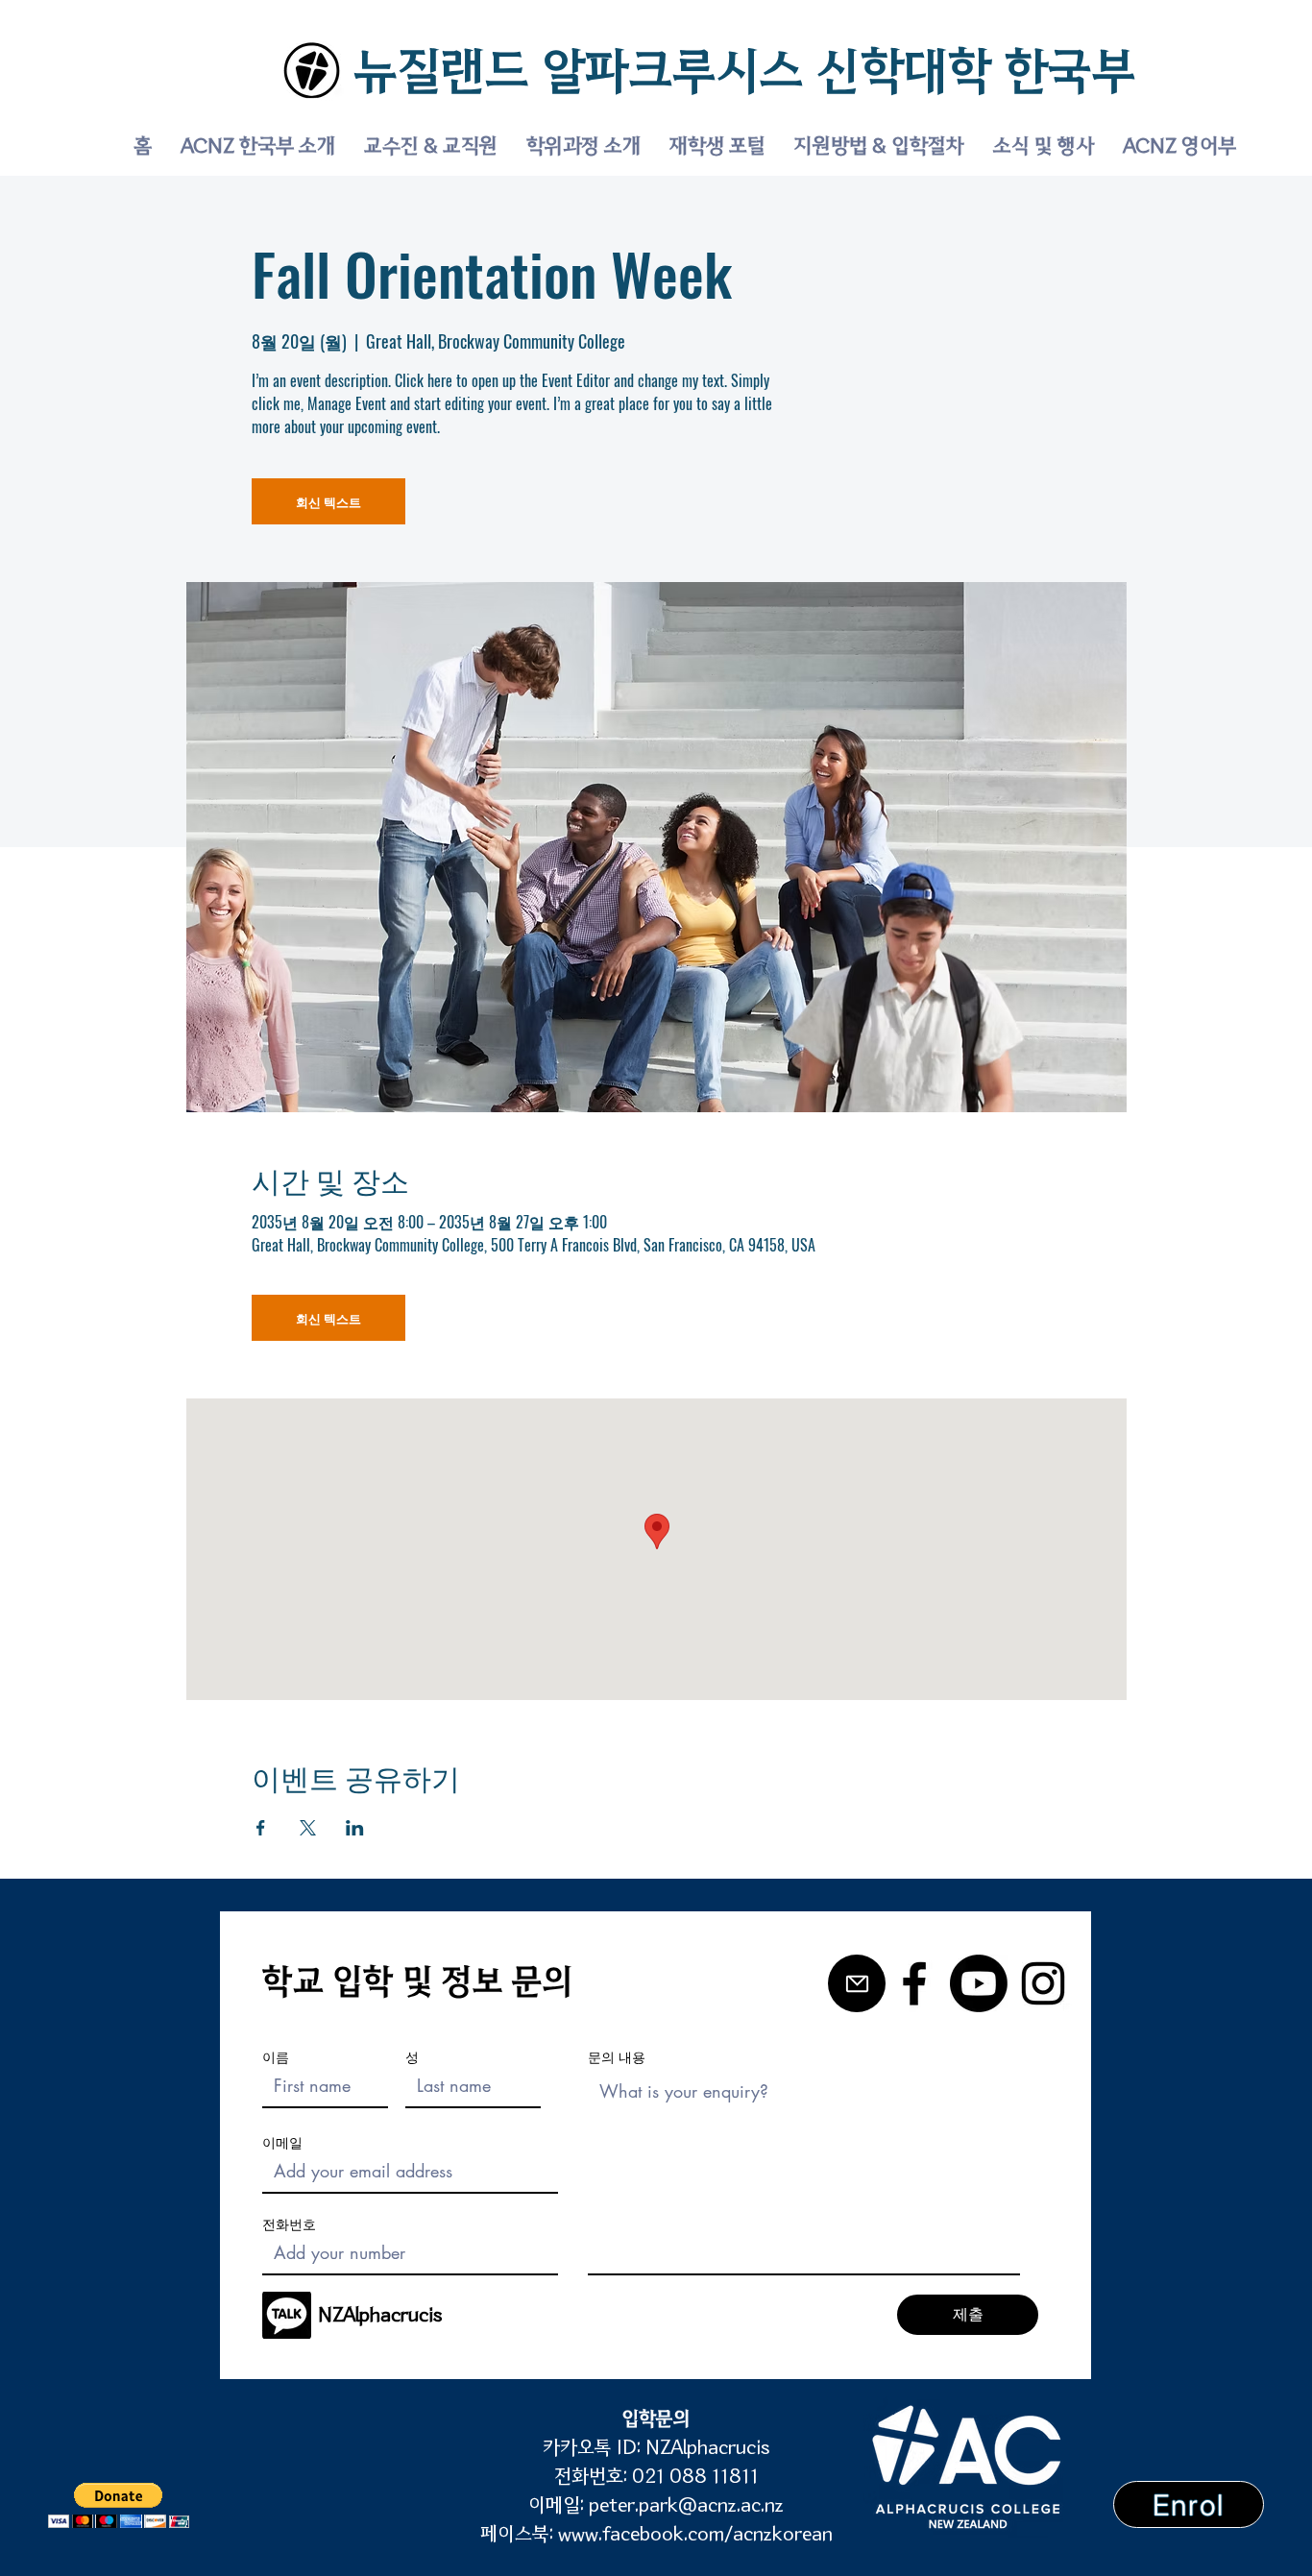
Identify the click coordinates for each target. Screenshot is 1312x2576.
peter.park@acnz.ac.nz (686, 2505)
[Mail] (857, 1983)
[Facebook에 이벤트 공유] (261, 1828)
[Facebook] (914, 1983)
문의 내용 (617, 2057)
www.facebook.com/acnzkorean (695, 2534)
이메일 (282, 2143)
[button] (119, 2505)
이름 (276, 2057)
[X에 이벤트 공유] (308, 1828)
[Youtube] (979, 1983)
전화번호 (289, 2224)
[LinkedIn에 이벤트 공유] (355, 1828)
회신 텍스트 (328, 501)
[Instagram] (1043, 1983)
